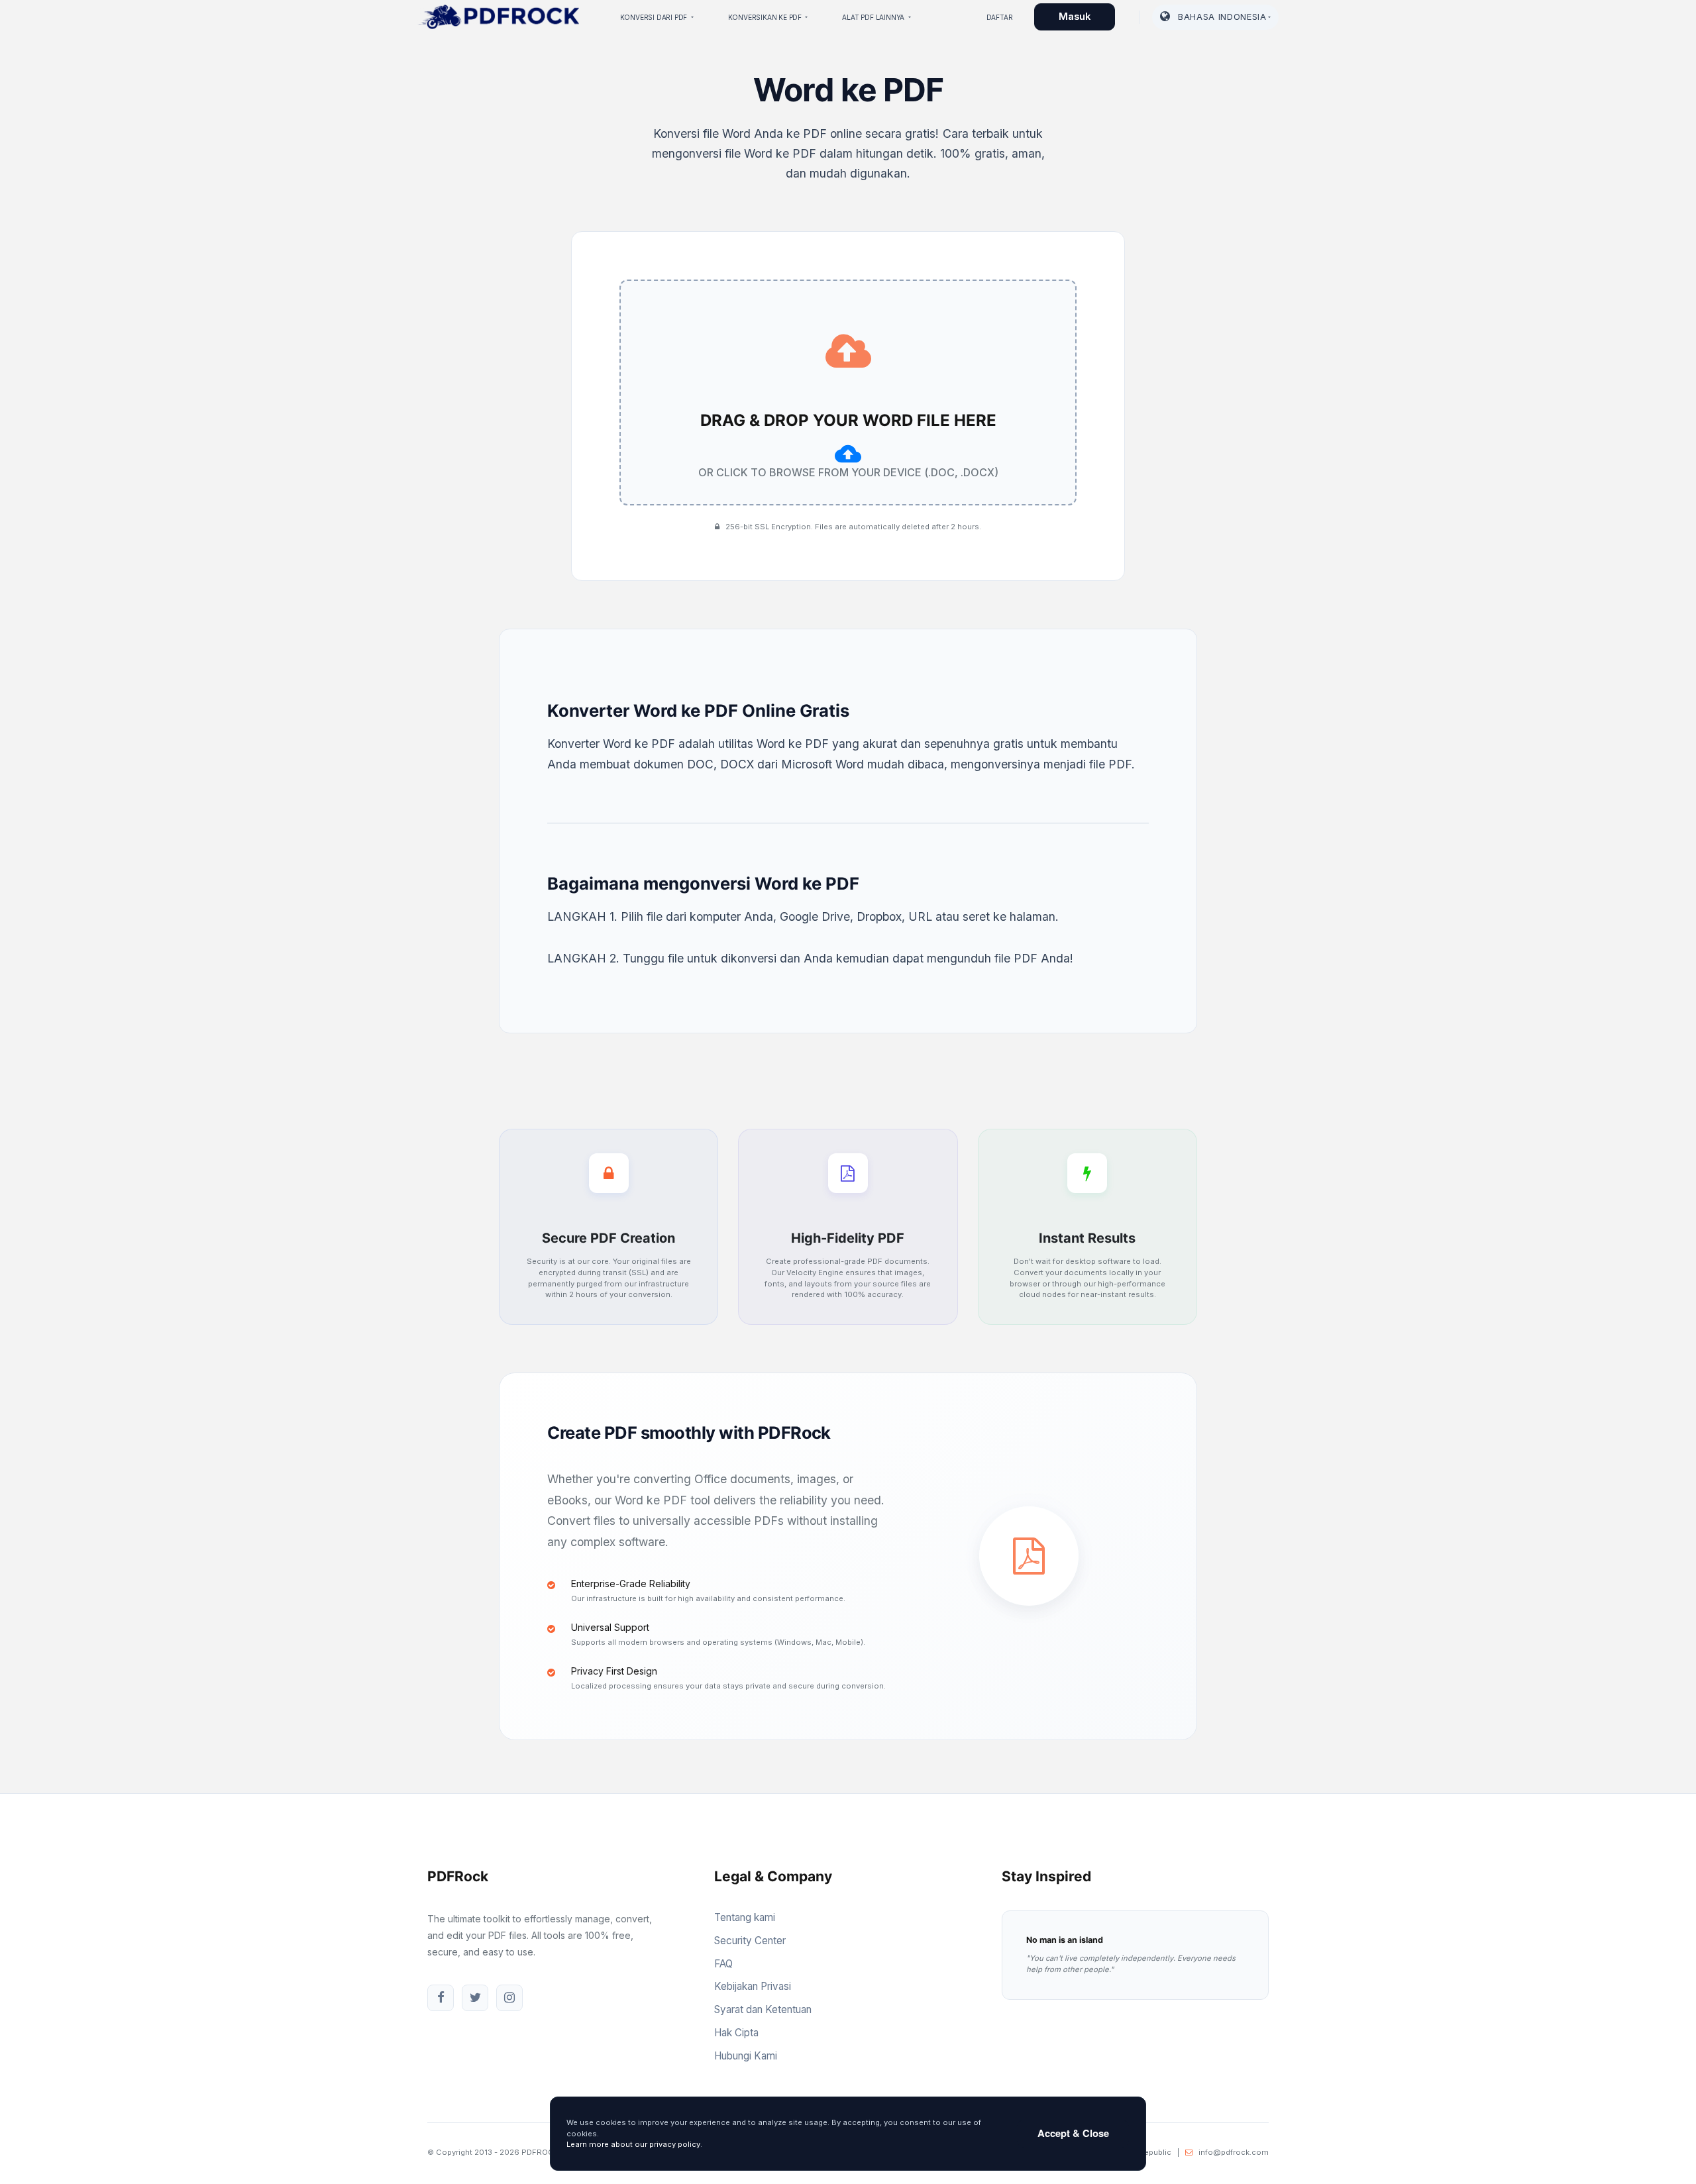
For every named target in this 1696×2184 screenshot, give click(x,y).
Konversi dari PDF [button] (655, 17)
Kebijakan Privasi (753, 1986)
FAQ (723, 1964)
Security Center (750, 1941)
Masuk (1075, 17)
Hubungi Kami (746, 2056)
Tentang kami (745, 1917)
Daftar (1000, 17)
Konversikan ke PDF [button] (766, 17)
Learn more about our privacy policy (633, 2144)
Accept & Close (1073, 2133)
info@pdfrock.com (1234, 2152)
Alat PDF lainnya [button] (874, 17)
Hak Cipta (736, 2033)
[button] (1215, 17)
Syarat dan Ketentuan (763, 2009)
